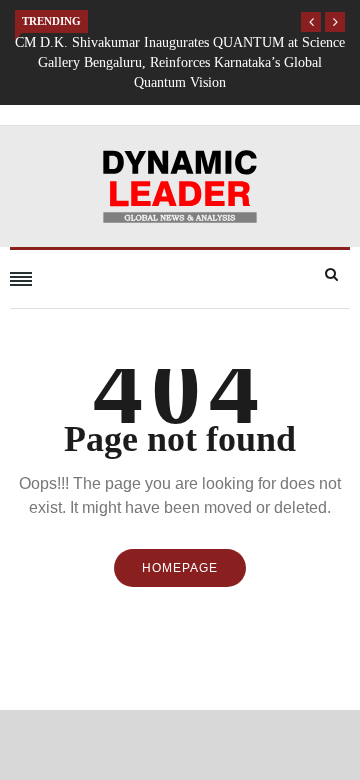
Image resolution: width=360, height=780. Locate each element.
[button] (311, 22)
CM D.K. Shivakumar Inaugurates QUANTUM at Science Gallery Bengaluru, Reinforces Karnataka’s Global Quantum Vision (180, 62)
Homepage (180, 568)
